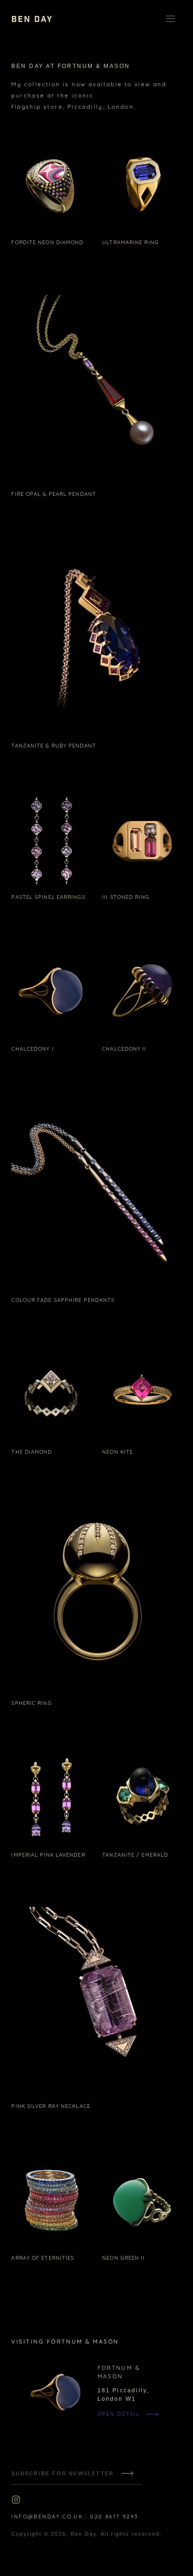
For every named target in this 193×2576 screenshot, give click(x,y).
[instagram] (16, 2500)
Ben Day (84, 2534)
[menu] (171, 19)
